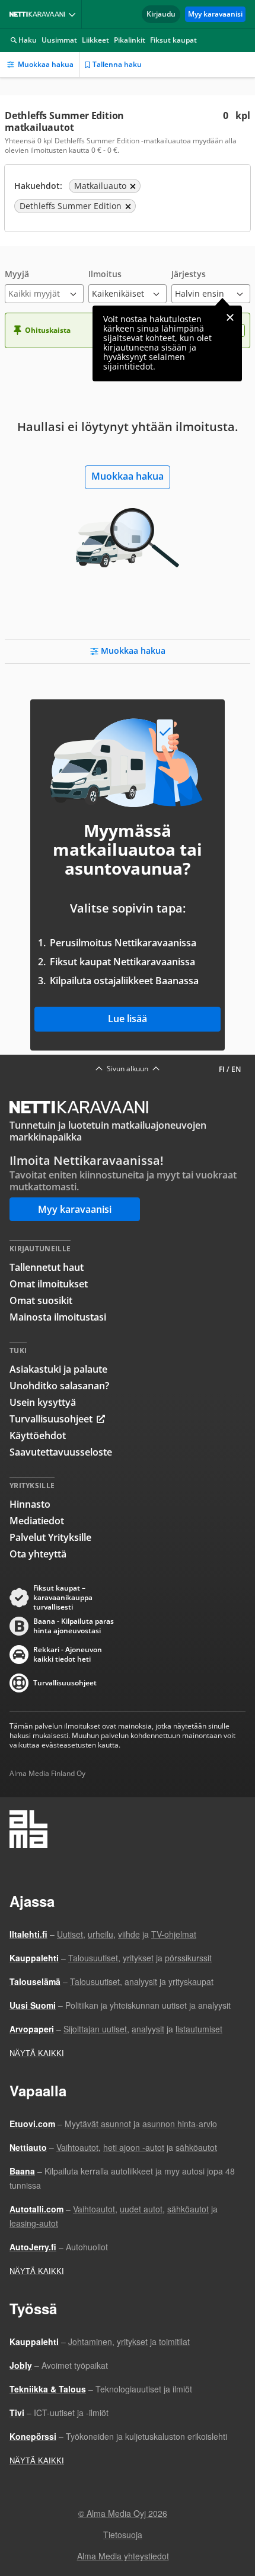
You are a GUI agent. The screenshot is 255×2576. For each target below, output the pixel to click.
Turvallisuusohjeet (51, 1419)
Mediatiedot (37, 1521)
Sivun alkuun (128, 1069)
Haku (28, 40)
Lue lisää (128, 1019)
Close (230, 317)
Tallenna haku (117, 64)
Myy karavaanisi (215, 14)
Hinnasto (30, 1504)
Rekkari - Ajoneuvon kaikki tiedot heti (68, 1655)
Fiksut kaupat (173, 40)
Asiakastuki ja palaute (58, 1369)
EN (236, 1069)
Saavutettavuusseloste (61, 1452)
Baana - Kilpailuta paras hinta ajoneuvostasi (74, 1626)
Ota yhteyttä (38, 1554)
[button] (44, 286)
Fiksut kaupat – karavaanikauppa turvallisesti (63, 1598)
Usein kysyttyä (43, 1402)
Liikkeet (95, 40)
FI (222, 1069)
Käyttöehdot (38, 1435)
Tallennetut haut (47, 1267)
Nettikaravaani (40, 14)
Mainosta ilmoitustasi (58, 1317)
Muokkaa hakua (46, 64)
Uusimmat (59, 40)
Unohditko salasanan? (59, 1386)
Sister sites (74, 14)
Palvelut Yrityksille (50, 1537)
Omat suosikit (41, 1300)
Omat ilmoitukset (49, 1284)
